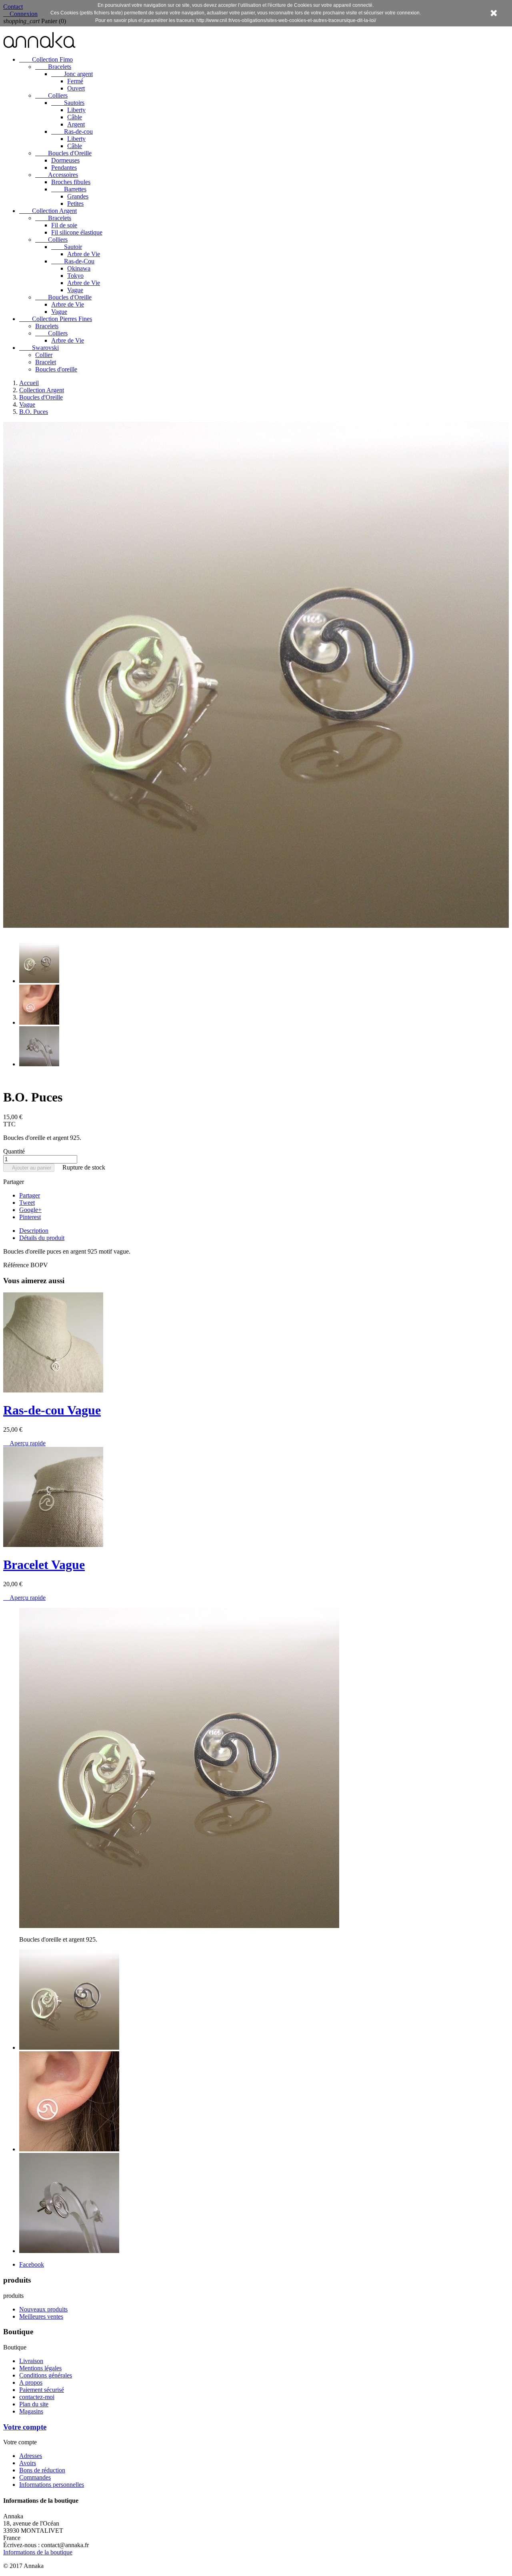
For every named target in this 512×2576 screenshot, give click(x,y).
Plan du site (34, 2404)
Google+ (30, 1210)
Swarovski (39, 348)
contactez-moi (37, 2397)
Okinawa (79, 268)
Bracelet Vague (44, 1565)
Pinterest (30, 1217)
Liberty (76, 110)
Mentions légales (40, 2368)
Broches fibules (71, 182)
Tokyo (75, 276)
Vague (75, 290)
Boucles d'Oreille (63, 153)
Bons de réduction (42, 2470)
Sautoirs (68, 103)
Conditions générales (46, 2375)
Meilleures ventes (41, 2316)
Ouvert (76, 88)
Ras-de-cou (72, 131)
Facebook (32, 2264)
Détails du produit (42, 1238)
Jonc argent (72, 74)
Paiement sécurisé (42, 2390)
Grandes (78, 196)
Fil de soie (64, 225)
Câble (75, 117)
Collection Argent (48, 211)
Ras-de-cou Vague (52, 1410)
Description (34, 1231)
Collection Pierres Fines (56, 319)
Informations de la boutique (38, 2552)
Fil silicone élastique (77, 232)
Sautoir (67, 247)
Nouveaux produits (43, 2309)
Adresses (31, 2456)
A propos (31, 2382)
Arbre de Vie (84, 254)
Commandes (35, 2477)
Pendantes (64, 168)
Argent (76, 124)
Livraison (31, 2361)
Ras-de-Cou (73, 261)
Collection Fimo (46, 59)
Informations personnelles (52, 2485)
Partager (30, 1195)
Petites (75, 204)
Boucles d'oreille (56, 369)
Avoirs (28, 2463)
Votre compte (25, 2427)
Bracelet (46, 362)
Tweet (27, 1203)
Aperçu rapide (24, 1443)
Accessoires (57, 175)
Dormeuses (65, 160)
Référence (17, 1265)
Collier (44, 355)
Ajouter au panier (29, 1168)
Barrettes (69, 189)
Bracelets (53, 67)
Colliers (51, 95)
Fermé (75, 81)
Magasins (31, 2411)
